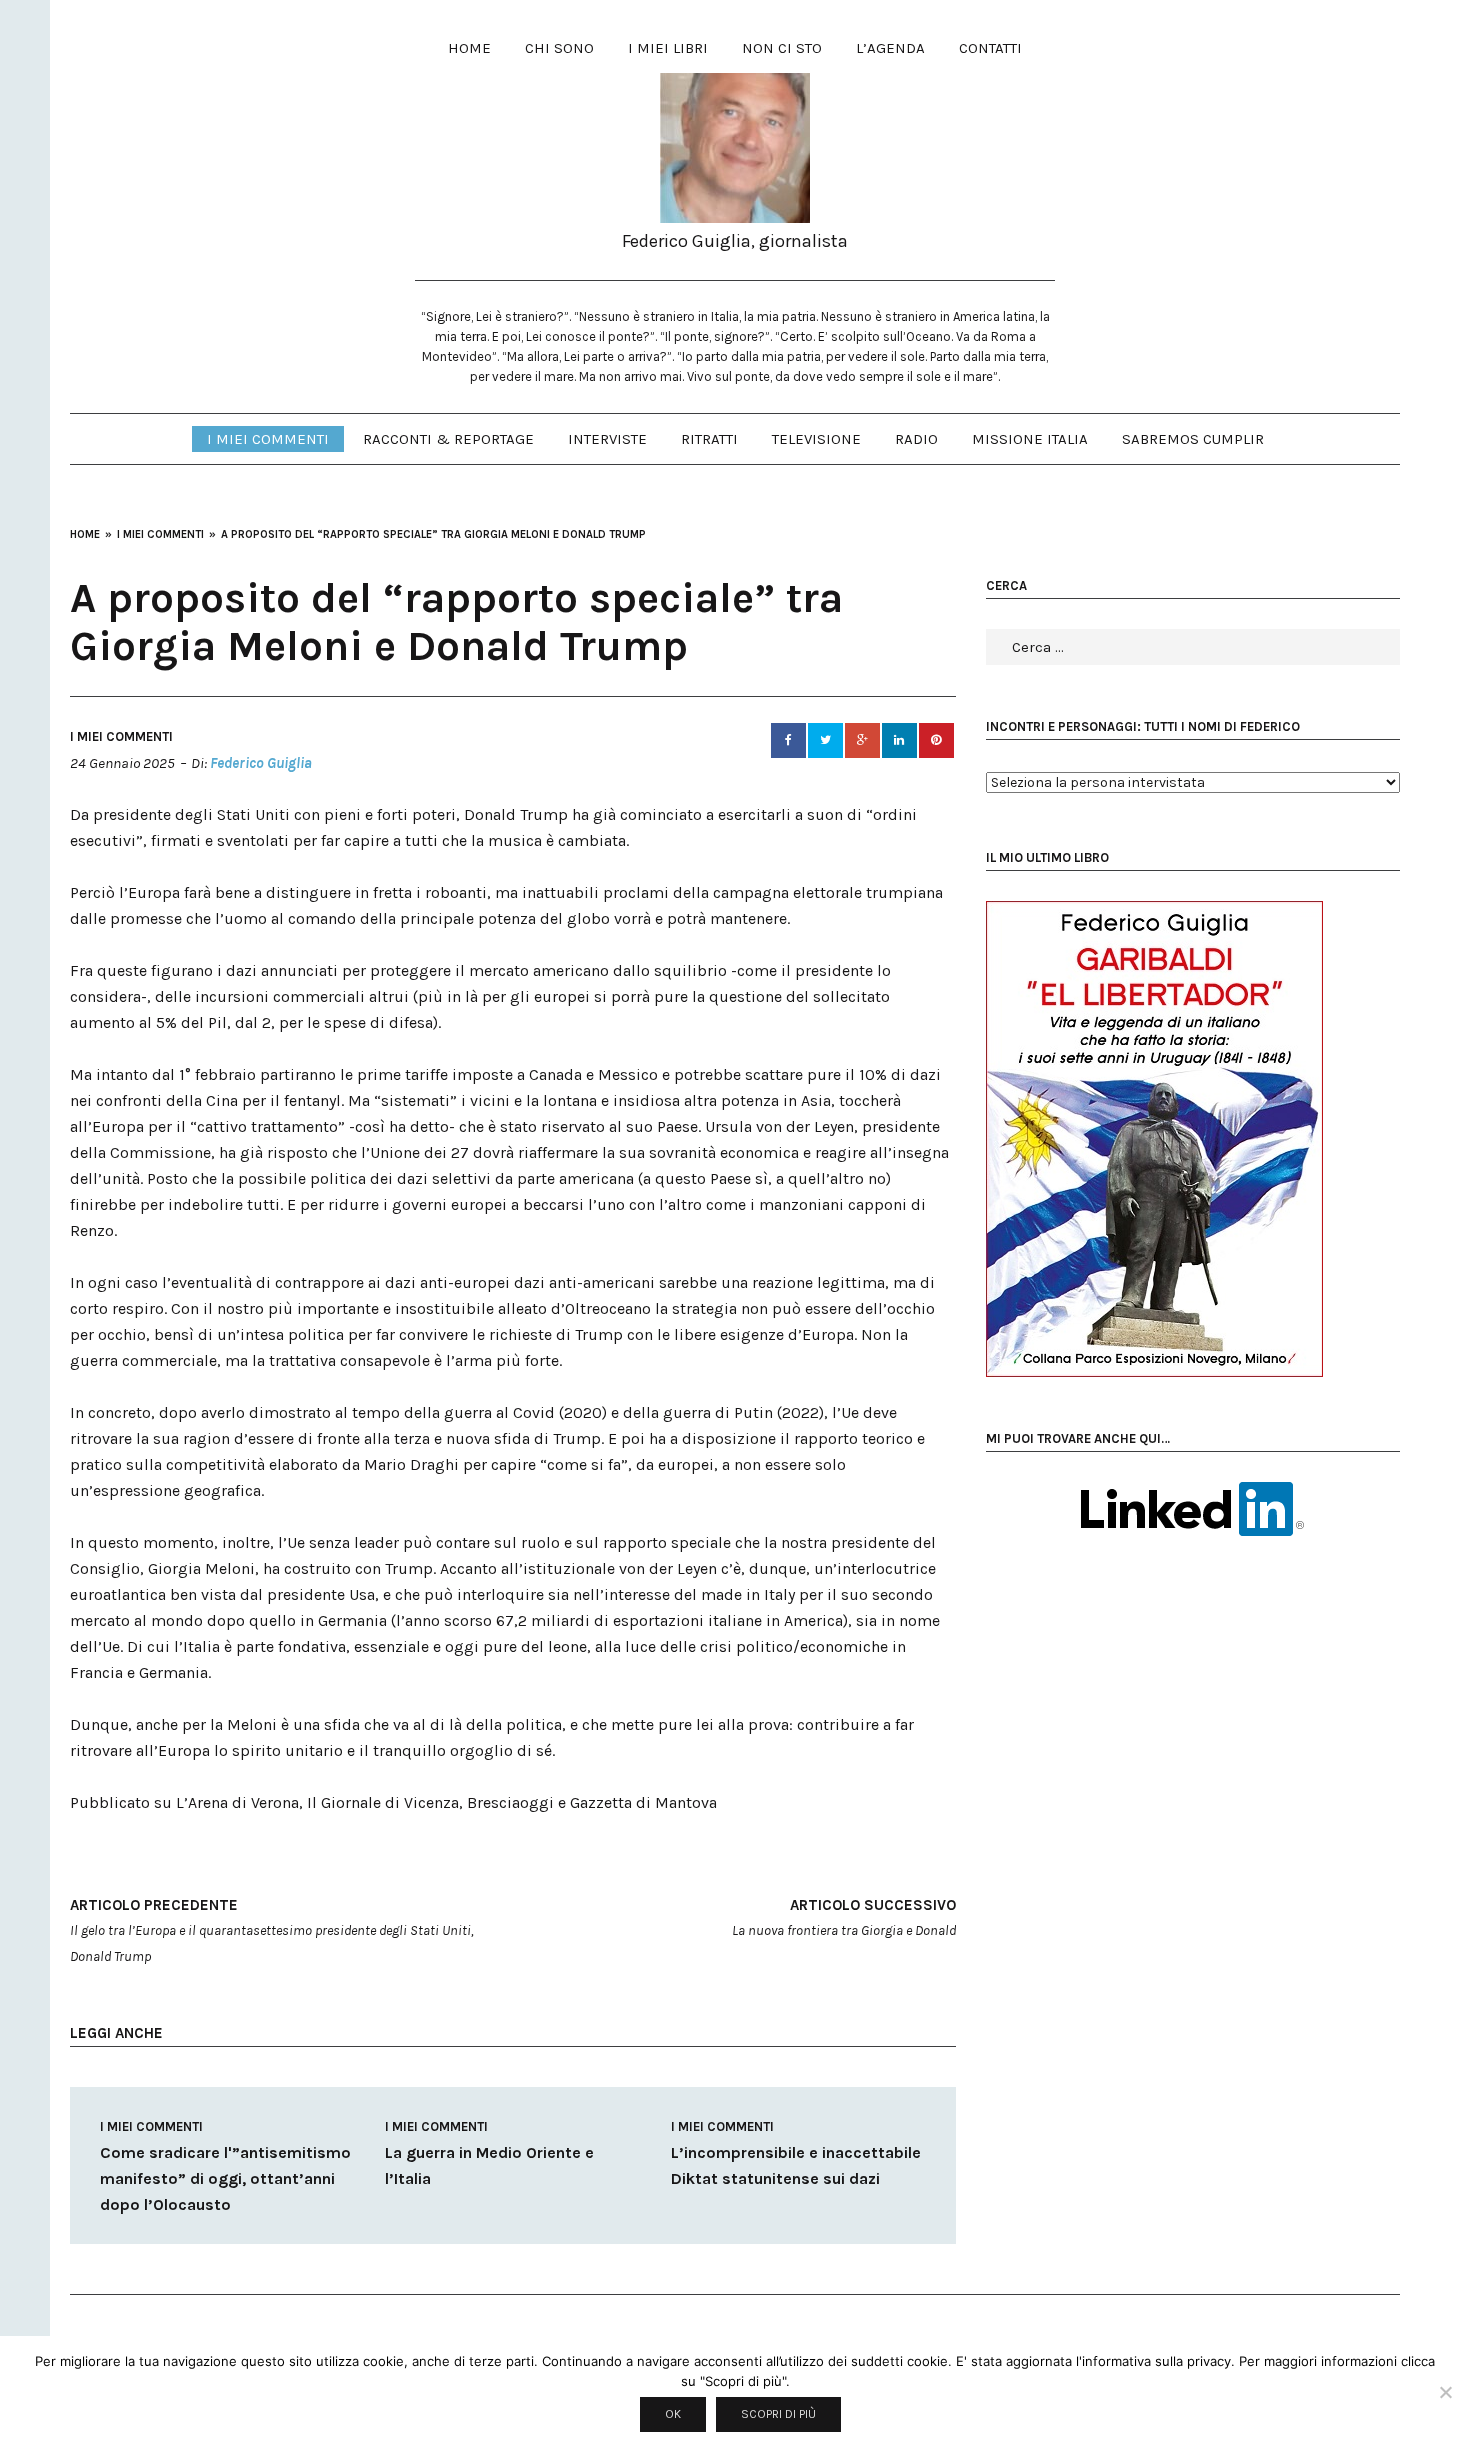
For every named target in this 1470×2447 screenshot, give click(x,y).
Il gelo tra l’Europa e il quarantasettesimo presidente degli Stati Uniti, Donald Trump (272, 1930)
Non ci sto (782, 48)
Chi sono (559, 48)
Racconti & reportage (448, 439)
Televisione (816, 439)
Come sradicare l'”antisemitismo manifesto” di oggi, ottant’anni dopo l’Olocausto (225, 2178)
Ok (673, 2414)
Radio (916, 439)
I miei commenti (268, 439)
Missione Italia (1030, 439)
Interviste (607, 439)
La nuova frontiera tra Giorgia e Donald (843, 1917)
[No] (1445, 2392)
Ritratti (709, 439)
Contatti (990, 48)
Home (469, 48)
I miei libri (668, 48)
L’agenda (890, 48)
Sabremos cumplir (1193, 439)
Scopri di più (778, 2414)
